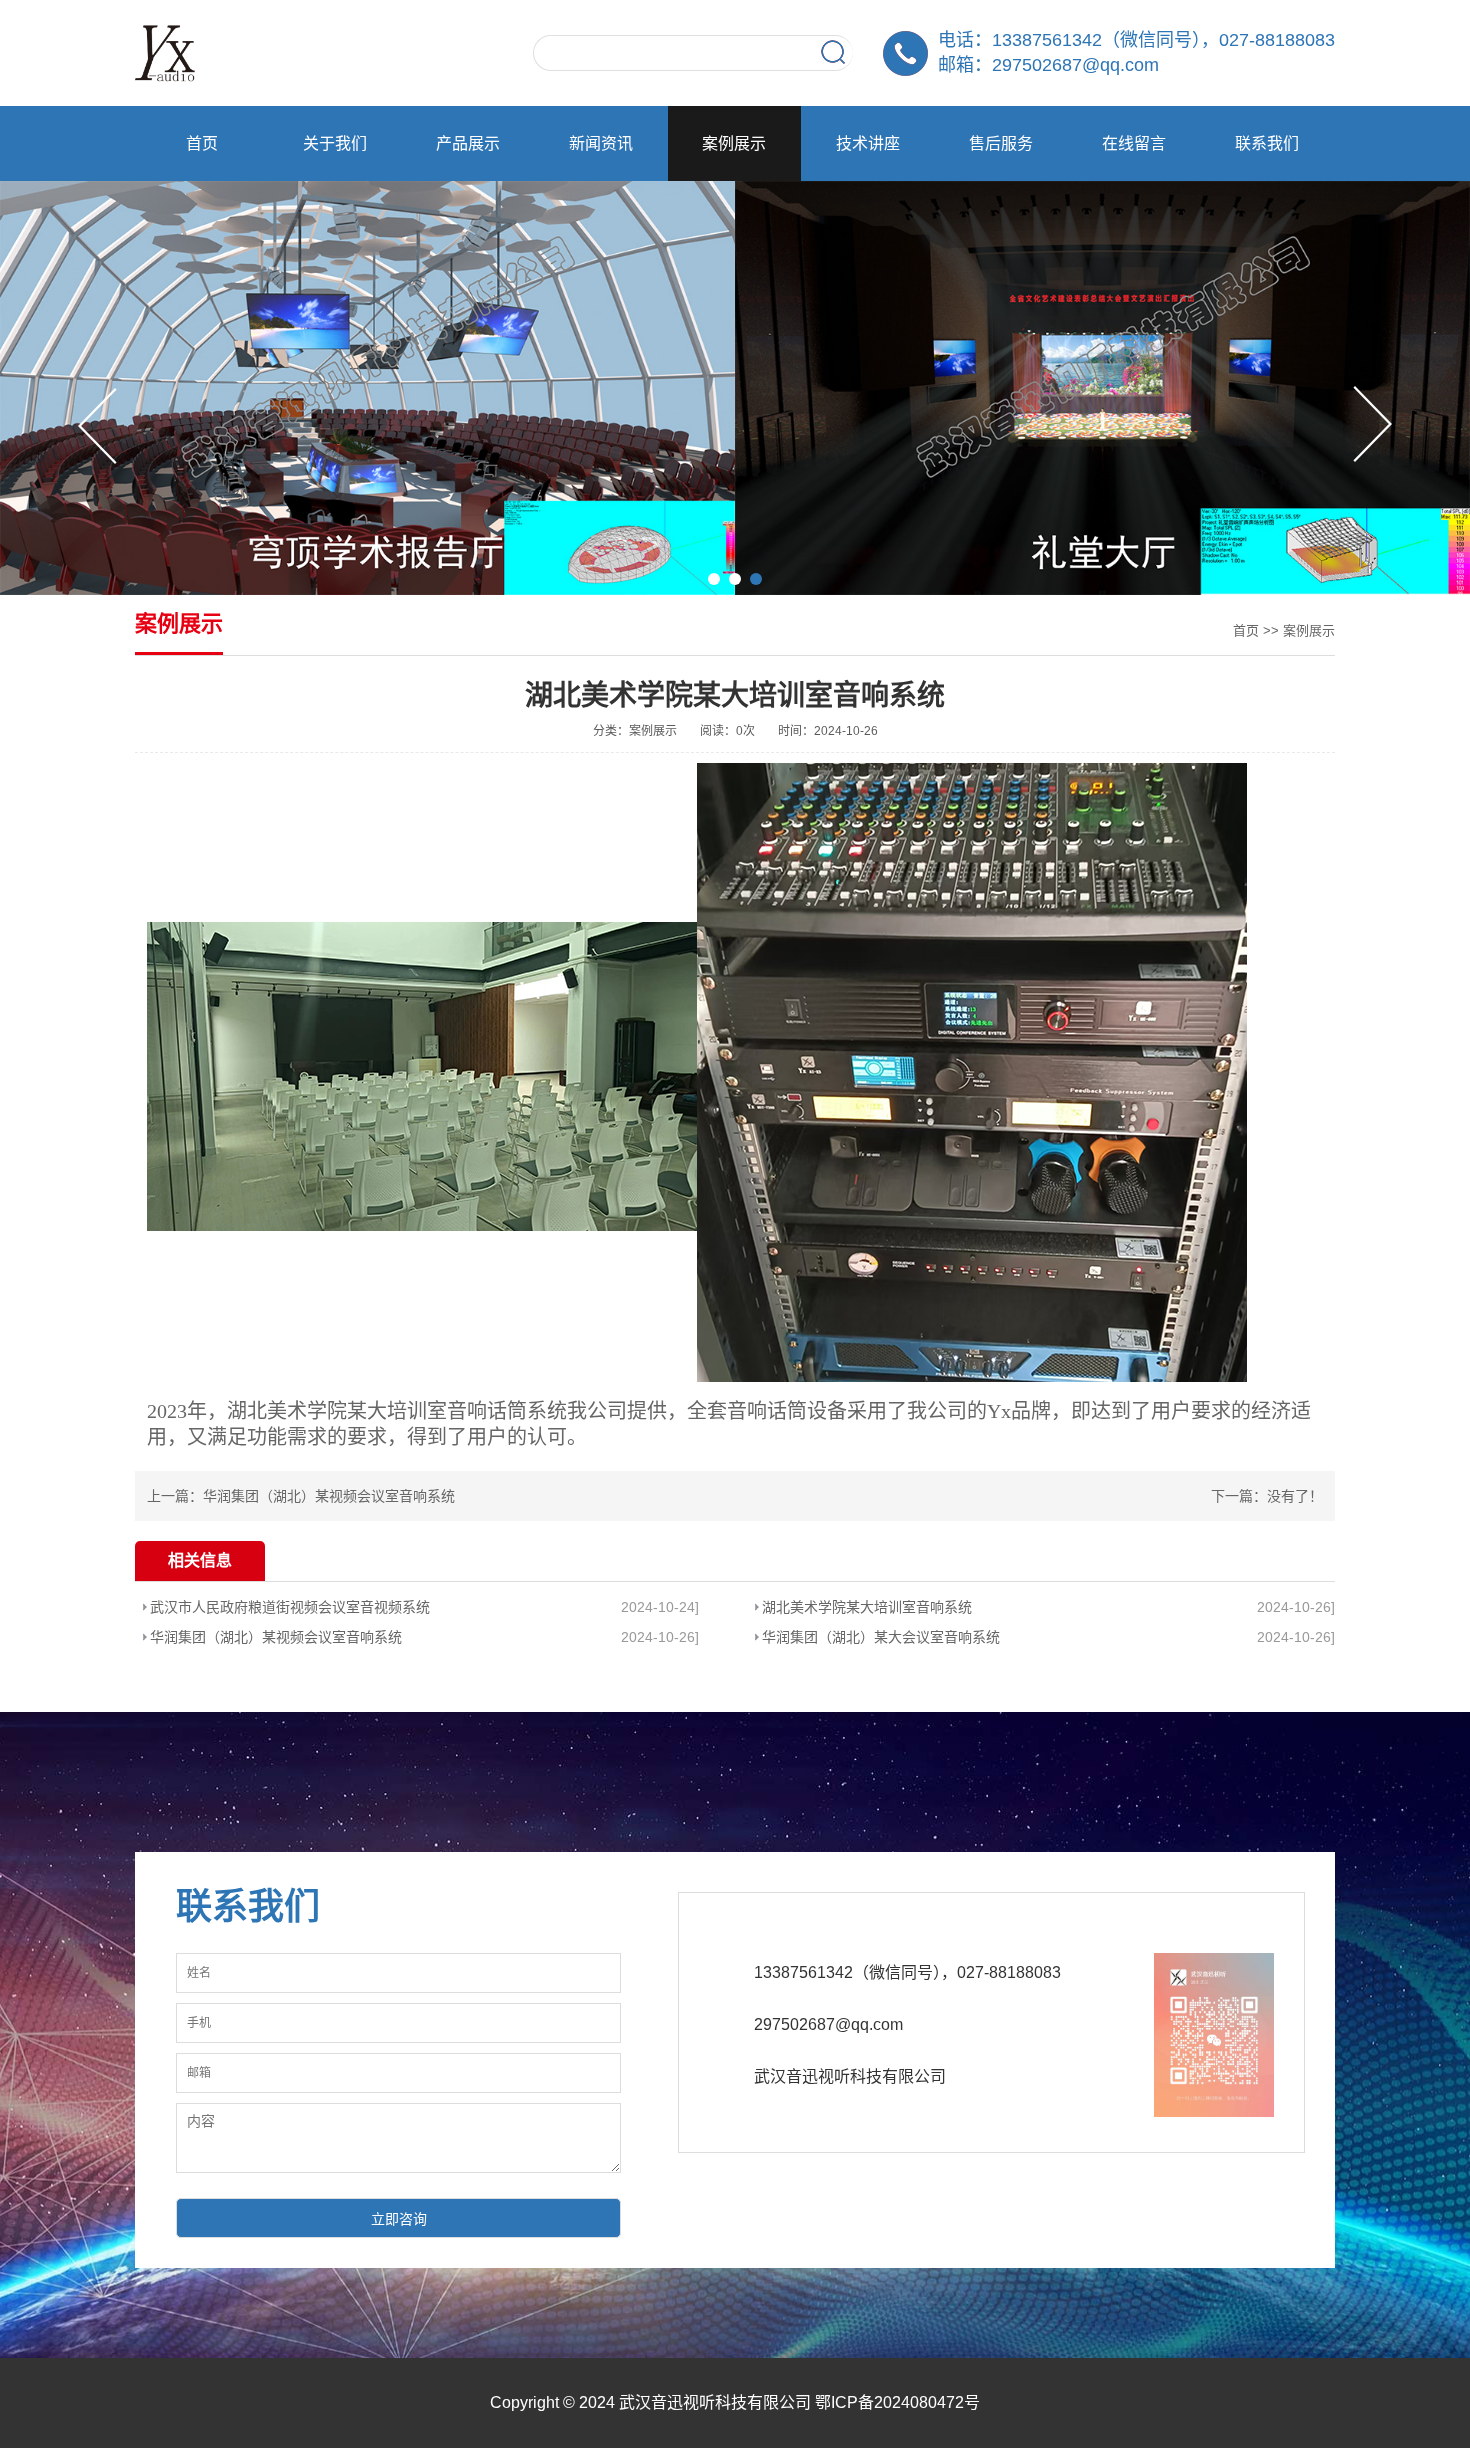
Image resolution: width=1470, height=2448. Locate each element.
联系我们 (1267, 143)
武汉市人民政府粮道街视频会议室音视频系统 (290, 1607)
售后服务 (1001, 143)
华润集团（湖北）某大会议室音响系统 (881, 1637)
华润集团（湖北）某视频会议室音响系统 (329, 1496)
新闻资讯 (601, 143)
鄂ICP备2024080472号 (897, 2402)
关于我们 (335, 143)
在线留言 (1134, 143)
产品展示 (468, 143)
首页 (202, 143)
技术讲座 (868, 143)
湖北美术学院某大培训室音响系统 (867, 1607)
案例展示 (734, 143)
